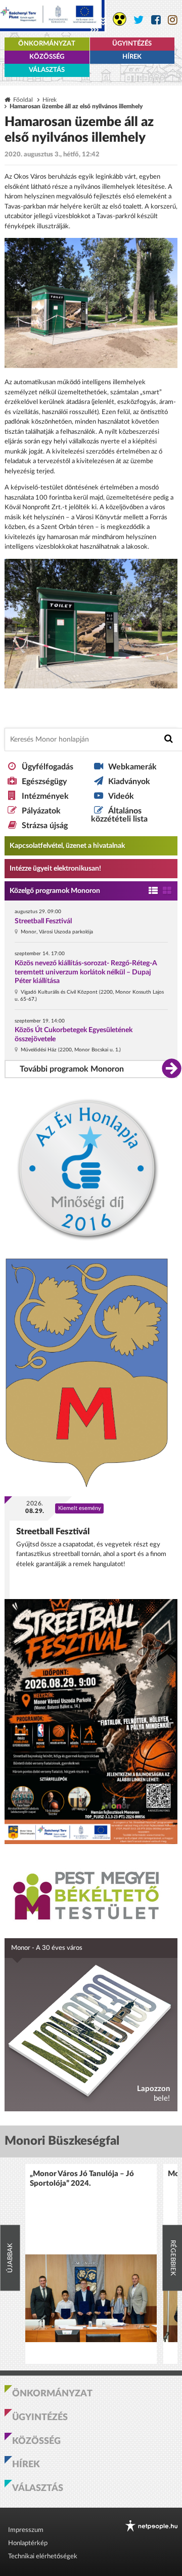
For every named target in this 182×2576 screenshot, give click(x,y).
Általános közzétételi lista (119, 815)
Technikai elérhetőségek (43, 2557)
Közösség (47, 57)
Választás (47, 70)
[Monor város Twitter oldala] (139, 20)
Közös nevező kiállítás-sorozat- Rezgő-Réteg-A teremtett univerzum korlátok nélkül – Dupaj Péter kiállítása (86, 972)
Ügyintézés (132, 44)
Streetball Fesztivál (43, 921)
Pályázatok (41, 811)
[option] (91, 2264)
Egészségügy (44, 782)
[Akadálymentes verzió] (120, 19)
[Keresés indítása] (169, 739)
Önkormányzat (47, 44)
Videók (121, 796)
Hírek (132, 57)
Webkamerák (132, 767)
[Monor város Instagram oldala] (173, 20)
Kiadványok (129, 782)
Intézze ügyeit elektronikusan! (55, 869)
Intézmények (45, 796)
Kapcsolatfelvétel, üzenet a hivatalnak (67, 846)
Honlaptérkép (28, 2543)
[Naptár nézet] (167, 891)
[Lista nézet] (153, 891)
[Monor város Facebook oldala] (156, 20)
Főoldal (23, 100)
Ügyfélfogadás (48, 767)
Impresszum (26, 2530)
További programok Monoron (72, 1069)
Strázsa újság (45, 826)
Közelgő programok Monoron (55, 891)
